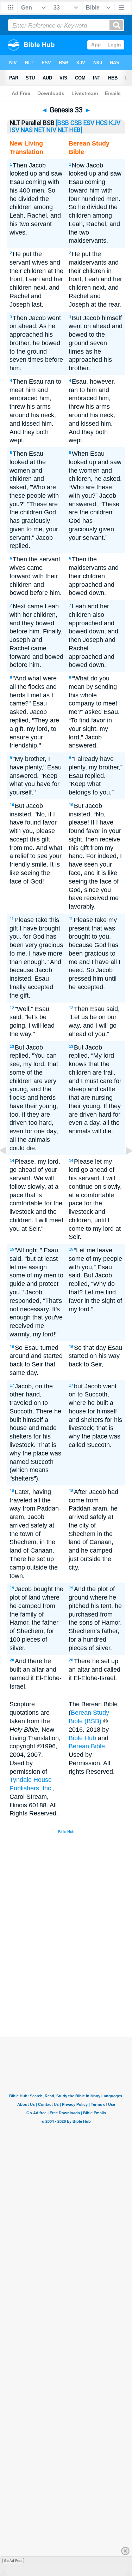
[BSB (62, 123)
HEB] (76, 130)
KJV (115, 123)
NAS (27, 130)
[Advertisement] (75, 1983)
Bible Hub (82, 1738)
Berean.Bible (87, 1746)
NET (40, 130)
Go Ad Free (13, 2561)
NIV (51, 130)
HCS (102, 123)
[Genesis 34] (123, 1166)
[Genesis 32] (9, 1166)
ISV (15, 130)
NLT (63, 130)
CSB (76, 123)
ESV (89, 123)
